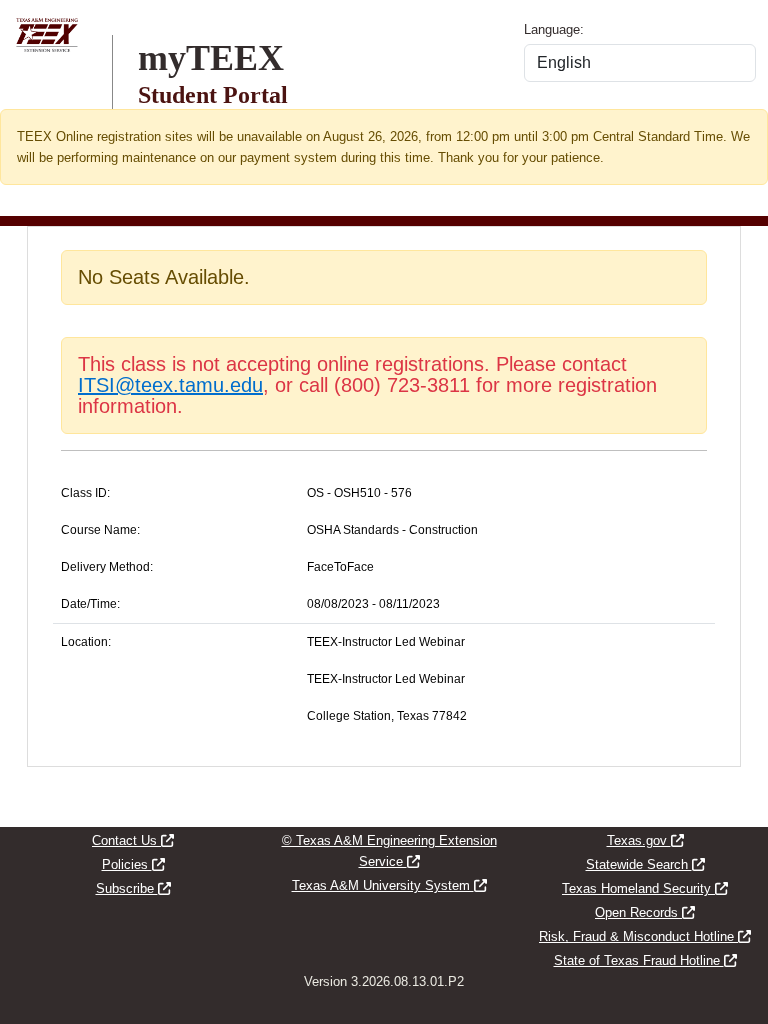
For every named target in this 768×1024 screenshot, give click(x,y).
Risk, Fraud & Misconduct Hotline (645, 936)
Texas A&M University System (389, 885)
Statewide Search (645, 864)
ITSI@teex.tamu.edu (170, 385)
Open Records (645, 912)
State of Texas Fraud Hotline (645, 960)
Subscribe (133, 888)
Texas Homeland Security (645, 888)
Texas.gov (645, 840)
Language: (554, 29)
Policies (133, 864)
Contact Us (133, 840)
